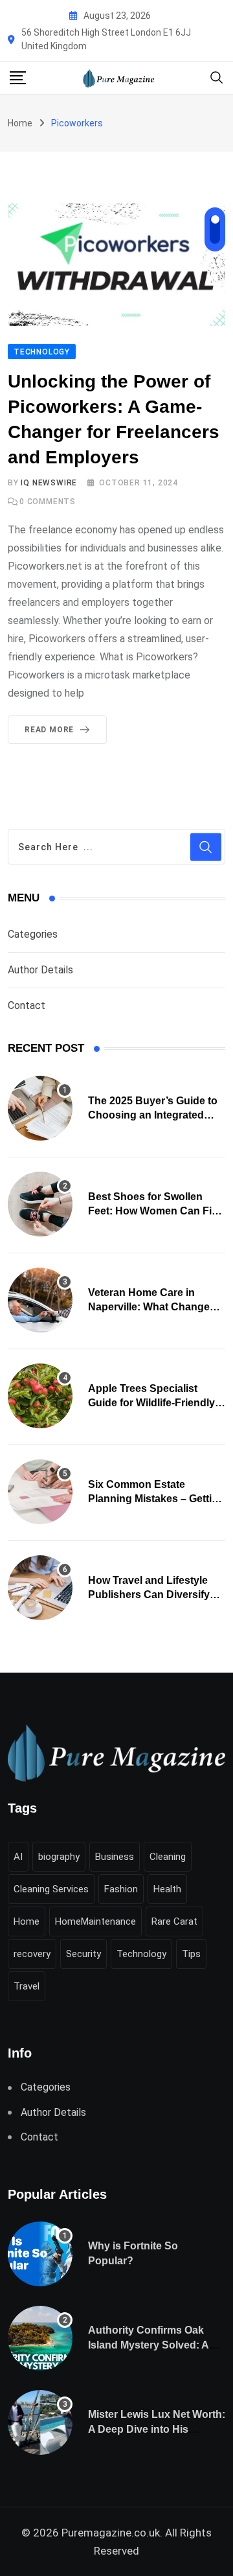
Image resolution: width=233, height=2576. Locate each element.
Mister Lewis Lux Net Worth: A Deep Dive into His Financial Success (157, 2429)
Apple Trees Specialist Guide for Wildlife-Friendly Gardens (151, 1403)
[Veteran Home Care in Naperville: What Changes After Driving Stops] (40, 1300)
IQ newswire (49, 483)
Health (167, 1889)
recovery (32, 1954)
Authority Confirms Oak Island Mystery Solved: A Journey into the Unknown (153, 2345)
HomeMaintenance (95, 1921)
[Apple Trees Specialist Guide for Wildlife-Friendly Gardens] (40, 1396)
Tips (191, 1954)
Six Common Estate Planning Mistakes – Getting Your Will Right (156, 1499)
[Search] (217, 77)
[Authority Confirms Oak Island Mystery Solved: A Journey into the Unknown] (40, 2338)
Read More (49, 730)
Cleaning (168, 1857)
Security (83, 1954)
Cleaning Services (51, 1889)
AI (18, 1857)
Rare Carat (174, 1921)
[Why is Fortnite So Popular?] (40, 2254)
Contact (27, 1005)
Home (20, 123)
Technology (141, 1954)
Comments (48, 502)
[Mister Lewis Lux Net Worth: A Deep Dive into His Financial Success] (40, 2422)
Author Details (40, 970)
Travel (27, 1986)
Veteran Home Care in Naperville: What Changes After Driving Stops (152, 1307)
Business (115, 1857)
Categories (33, 934)
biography (59, 1857)
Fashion (121, 1889)
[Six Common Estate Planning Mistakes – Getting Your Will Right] (40, 1492)
